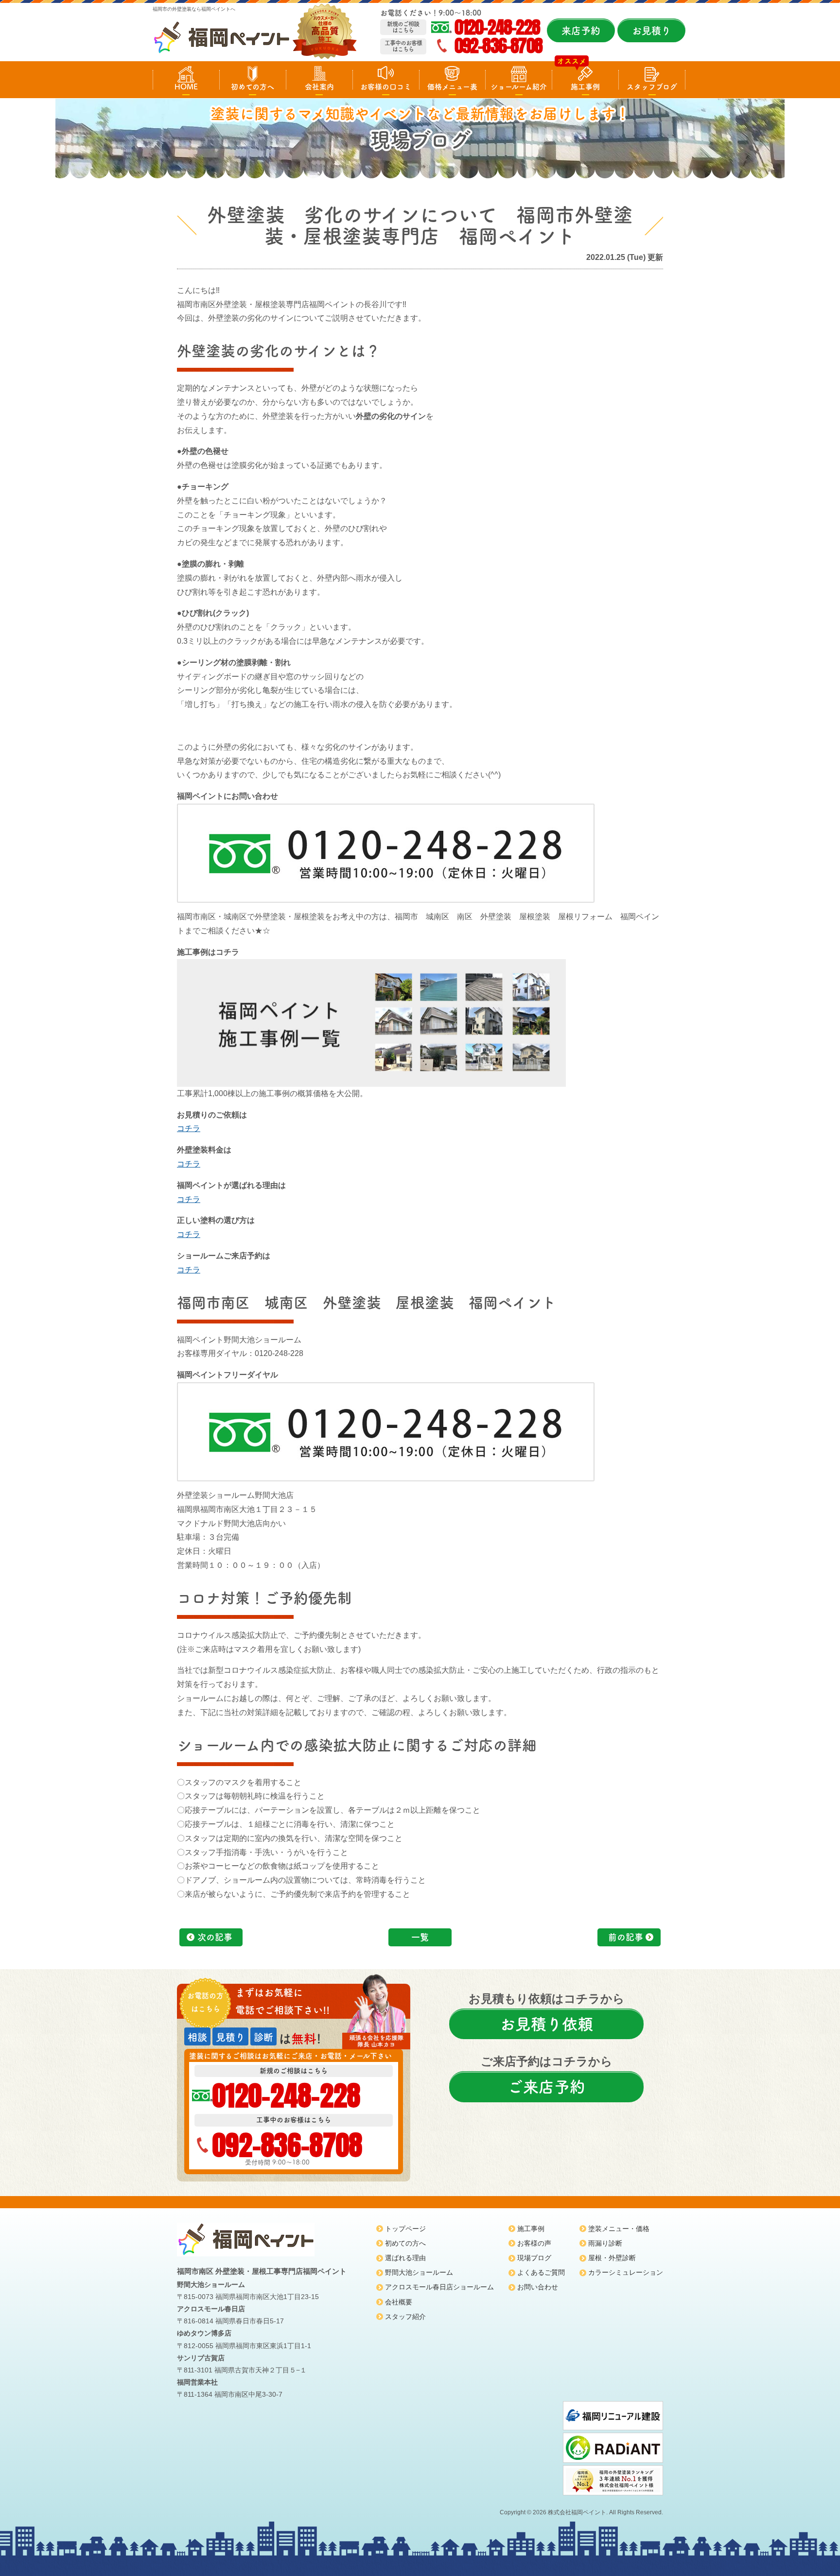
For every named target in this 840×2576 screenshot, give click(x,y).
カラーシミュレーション (626, 2272)
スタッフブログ (652, 87)
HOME (186, 87)
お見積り (651, 31)
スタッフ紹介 (405, 2317)
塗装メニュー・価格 (619, 2229)
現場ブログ (534, 2258)
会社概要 (399, 2302)
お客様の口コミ (386, 87)
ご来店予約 (546, 2087)
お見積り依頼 (546, 2024)
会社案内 (319, 87)
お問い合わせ (538, 2287)
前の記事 (626, 1937)
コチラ (189, 1128)
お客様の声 (534, 2243)
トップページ (405, 2229)
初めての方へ (253, 87)
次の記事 (215, 1937)
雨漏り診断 (605, 2243)
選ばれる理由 (405, 2258)
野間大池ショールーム (419, 2272)
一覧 (420, 1937)
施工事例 (585, 87)
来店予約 (581, 31)
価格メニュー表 (452, 87)
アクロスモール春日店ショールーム (439, 2287)
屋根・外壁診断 (612, 2258)
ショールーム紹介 (519, 87)
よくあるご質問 (541, 2272)
